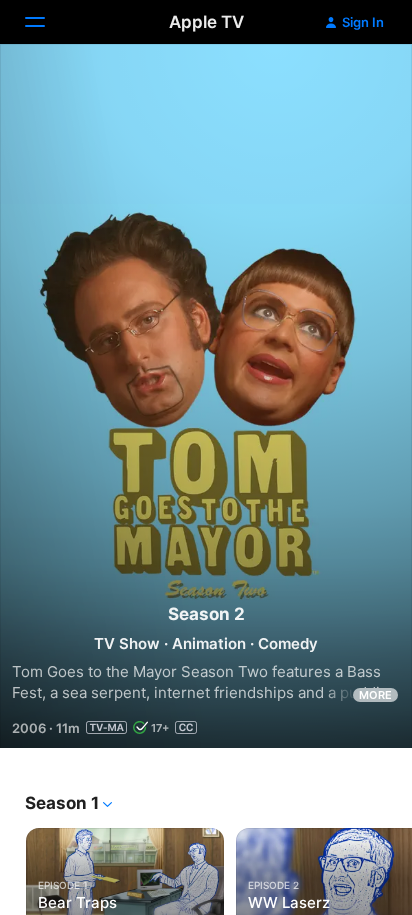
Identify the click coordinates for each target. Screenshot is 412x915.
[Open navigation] (47, 22)
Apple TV (206, 22)
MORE (375, 695)
